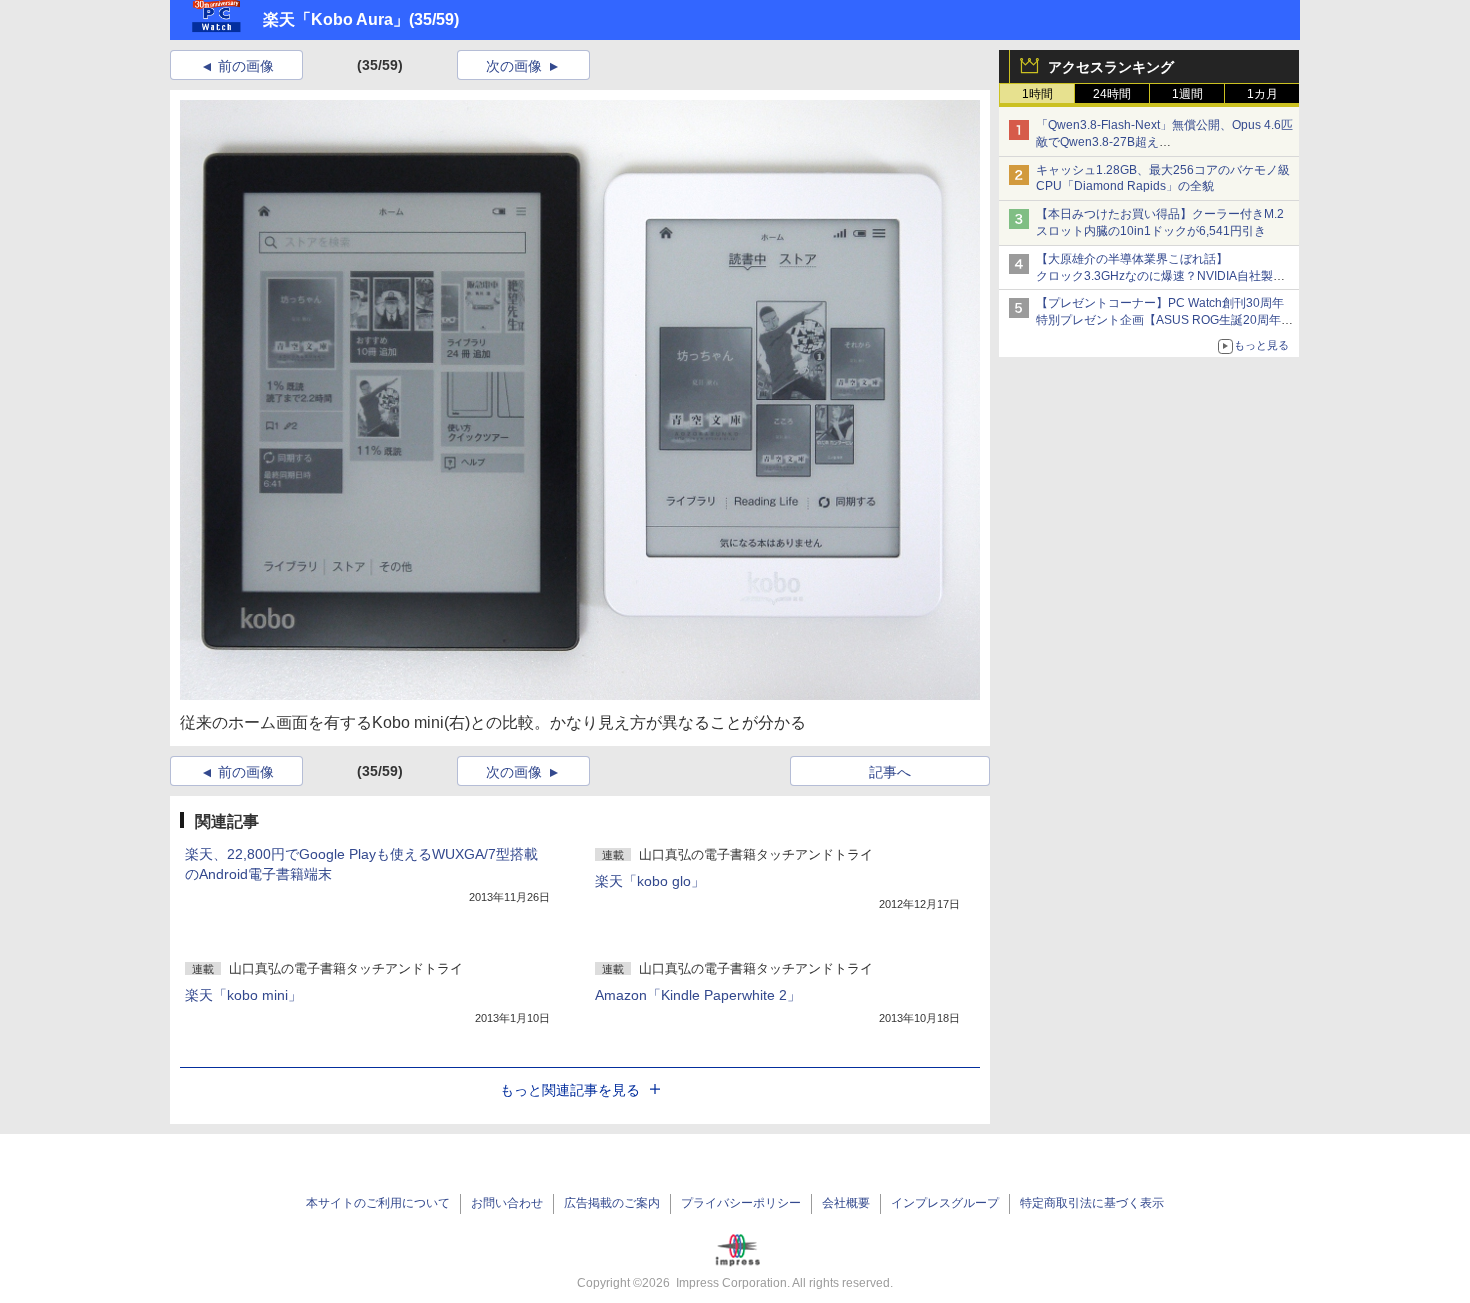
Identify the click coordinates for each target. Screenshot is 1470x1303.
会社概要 (846, 1203)
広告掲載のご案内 (612, 1203)
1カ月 (1262, 94)
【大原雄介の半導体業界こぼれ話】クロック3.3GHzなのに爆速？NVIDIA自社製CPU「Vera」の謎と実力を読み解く (1154, 276)
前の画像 (246, 66)
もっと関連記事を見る (570, 1090)
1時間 (1037, 94)
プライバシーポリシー (741, 1203)
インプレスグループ (945, 1203)
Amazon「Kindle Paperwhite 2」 (698, 995)
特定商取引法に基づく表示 (1092, 1203)
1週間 (1187, 94)
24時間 (1112, 94)
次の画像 (514, 66)
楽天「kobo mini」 (243, 995)
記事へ (890, 772)
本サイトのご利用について (378, 1203)
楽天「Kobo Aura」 (336, 19)
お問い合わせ (507, 1203)
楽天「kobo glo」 (650, 881)
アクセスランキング (1111, 67)
